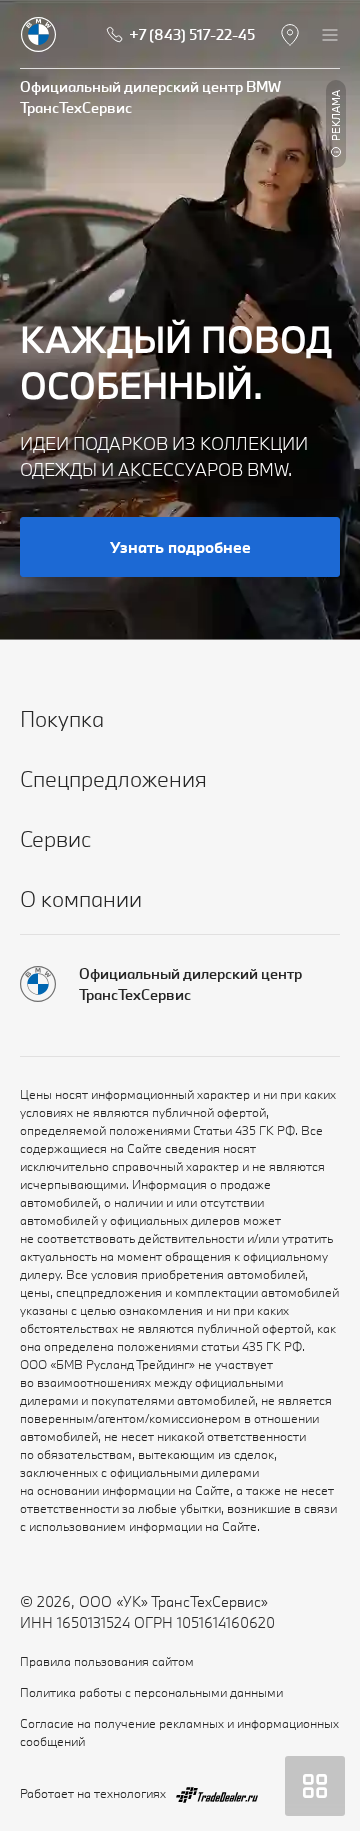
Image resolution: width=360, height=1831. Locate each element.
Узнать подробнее (180, 547)
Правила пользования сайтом (107, 1661)
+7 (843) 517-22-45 (192, 34)
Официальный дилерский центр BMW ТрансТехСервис (150, 97)
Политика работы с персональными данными (151, 1692)
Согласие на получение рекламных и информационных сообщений (179, 1732)
